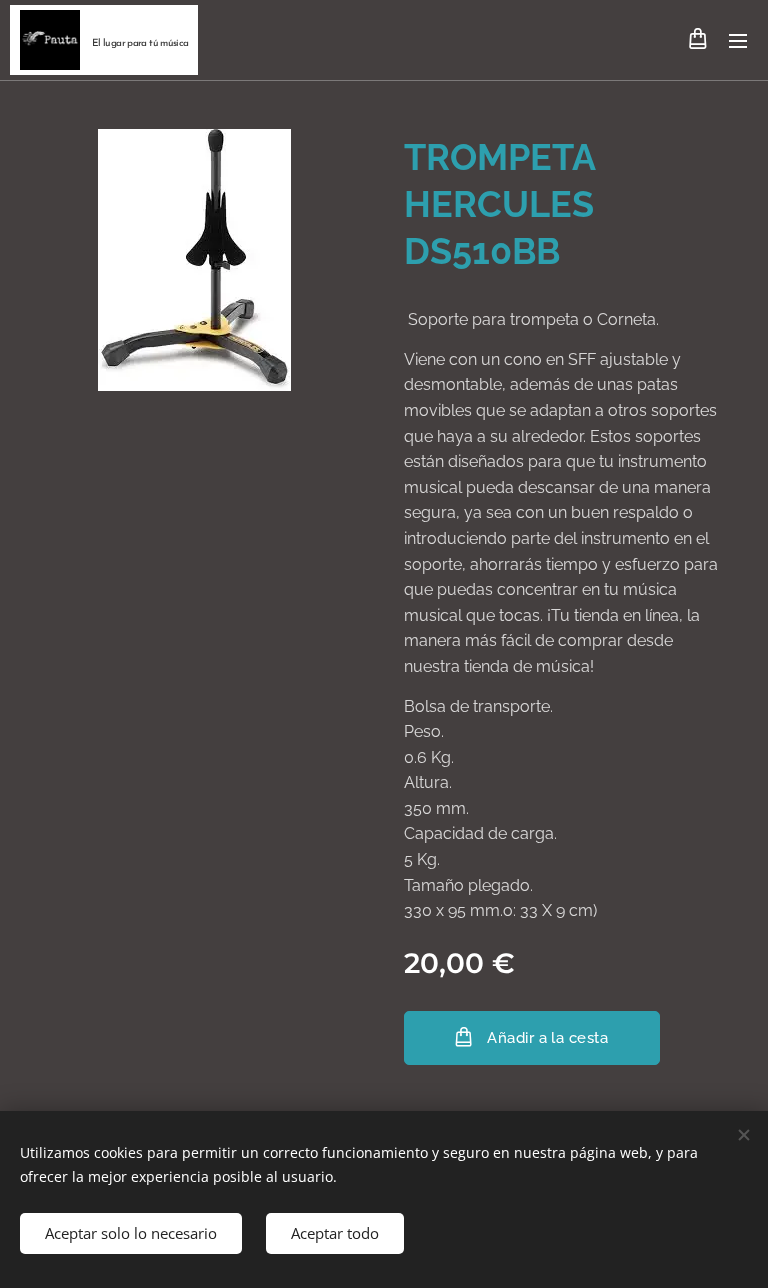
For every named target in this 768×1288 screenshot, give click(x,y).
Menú (738, 40)
